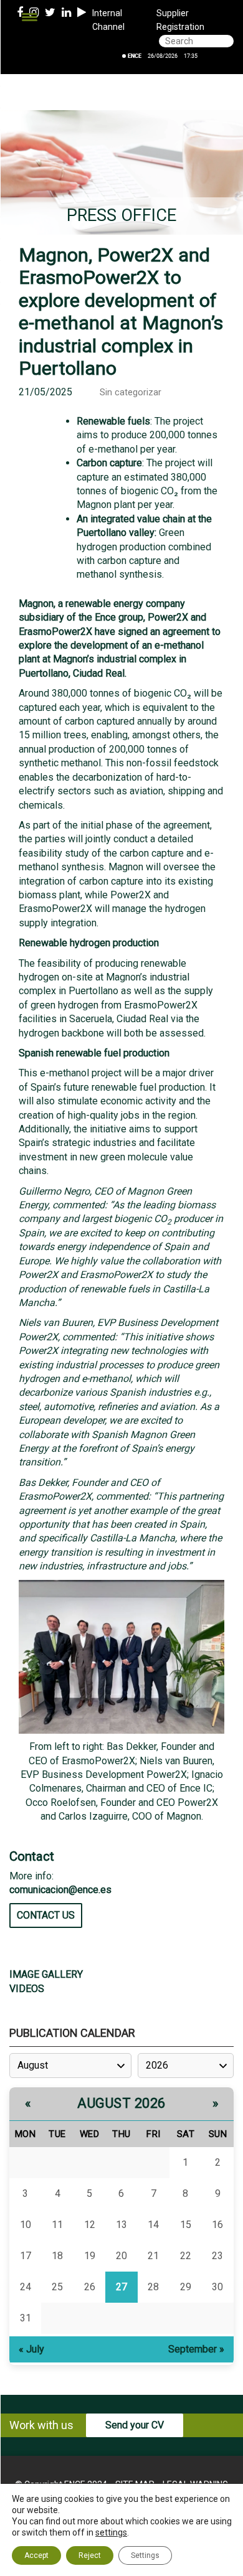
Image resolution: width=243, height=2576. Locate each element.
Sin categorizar (131, 393)
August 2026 (121, 2103)
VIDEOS (27, 1989)
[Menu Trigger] (30, 17)
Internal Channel (108, 20)
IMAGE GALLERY (46, 1974)
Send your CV (135, 2425)
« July (31, 2349)
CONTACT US (46, 1915)
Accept (36, 2555)
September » (196, 2349)
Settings (145, 2555)
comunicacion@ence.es (60, 1890)
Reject (90, 2555)
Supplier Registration (180, 20)
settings (111, 2532)
